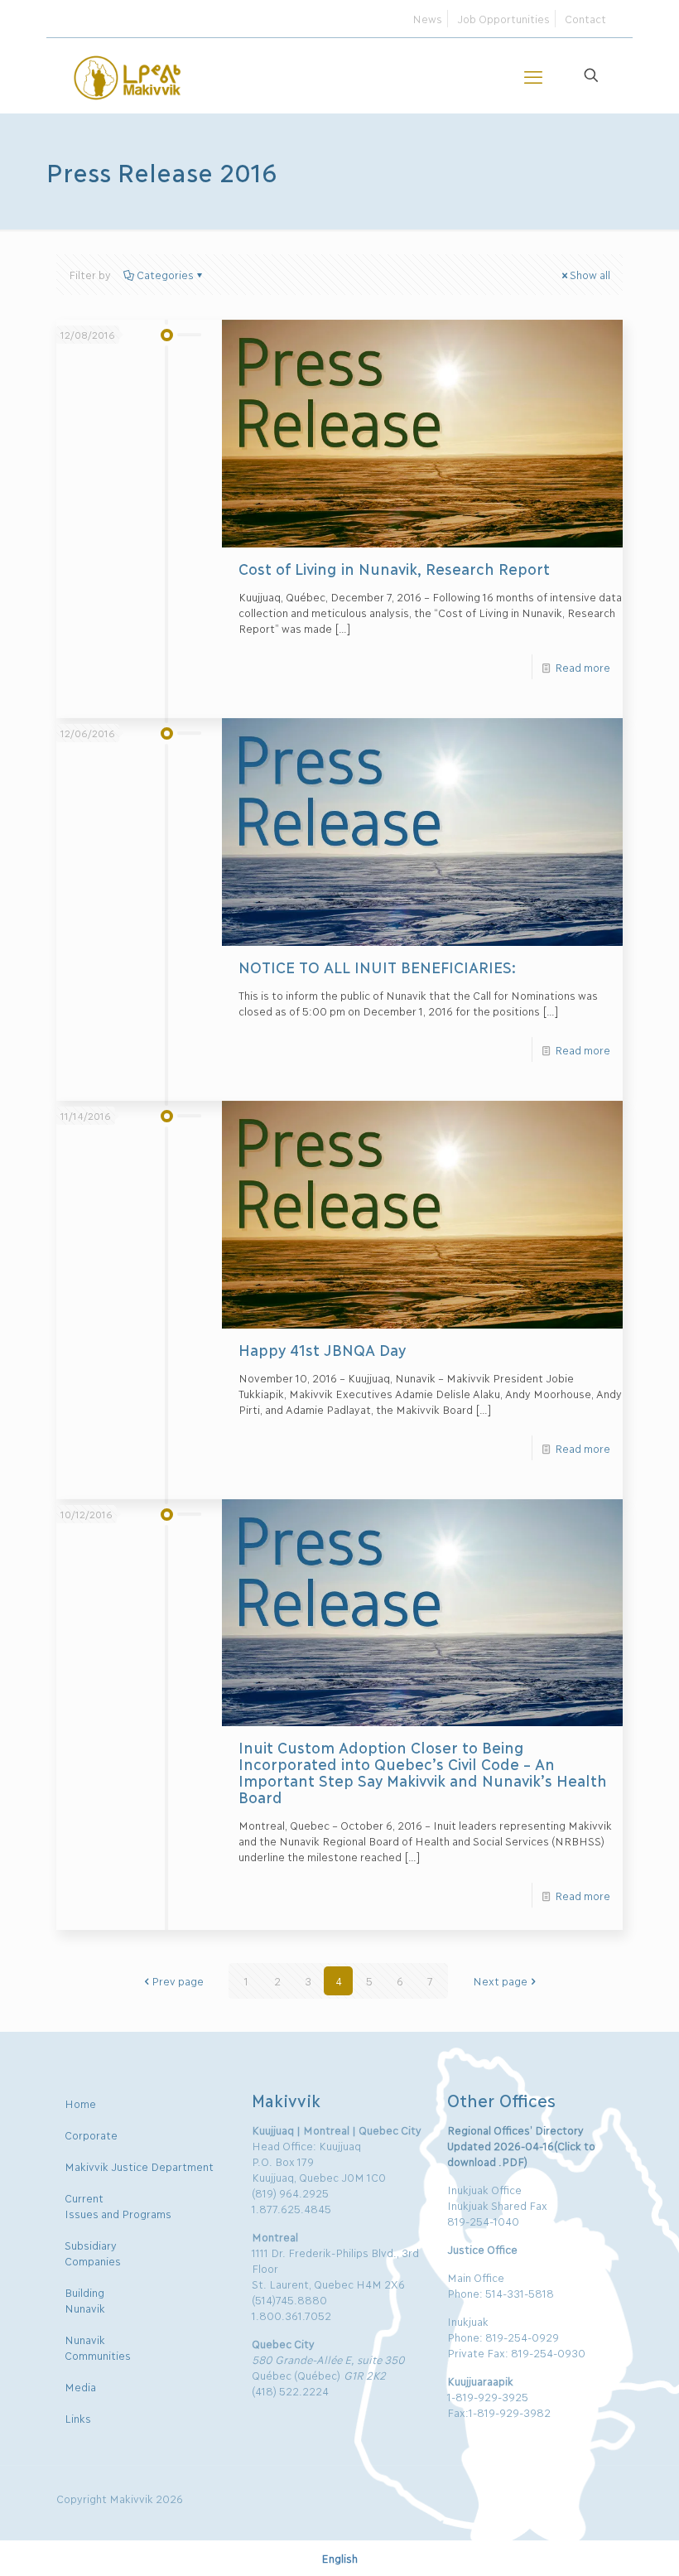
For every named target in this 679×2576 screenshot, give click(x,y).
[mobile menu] (533, 75)
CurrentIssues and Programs (118, 2205)
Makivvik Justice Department (139, 2166)
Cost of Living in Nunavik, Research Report (394, 568)
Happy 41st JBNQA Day (322, 1349)
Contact (585, 18)
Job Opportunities (503, 18)
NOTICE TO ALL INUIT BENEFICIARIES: (377, 967)
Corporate (91, 2135)
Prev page (178, 1980)
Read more (583, 667)
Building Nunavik (85, 2300)
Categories (165, 274)
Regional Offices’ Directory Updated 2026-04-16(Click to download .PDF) (521, 2145)
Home (80, 2103)
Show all (590, 274)
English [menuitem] (339, 2559)
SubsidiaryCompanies (93, 2253)
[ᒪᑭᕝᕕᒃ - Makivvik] (128, 75)
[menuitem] (339, 2558)
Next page (500, 1980)
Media (80, 2386)
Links (78, 2418)
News (427, 18)
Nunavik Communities (98, 2347)
